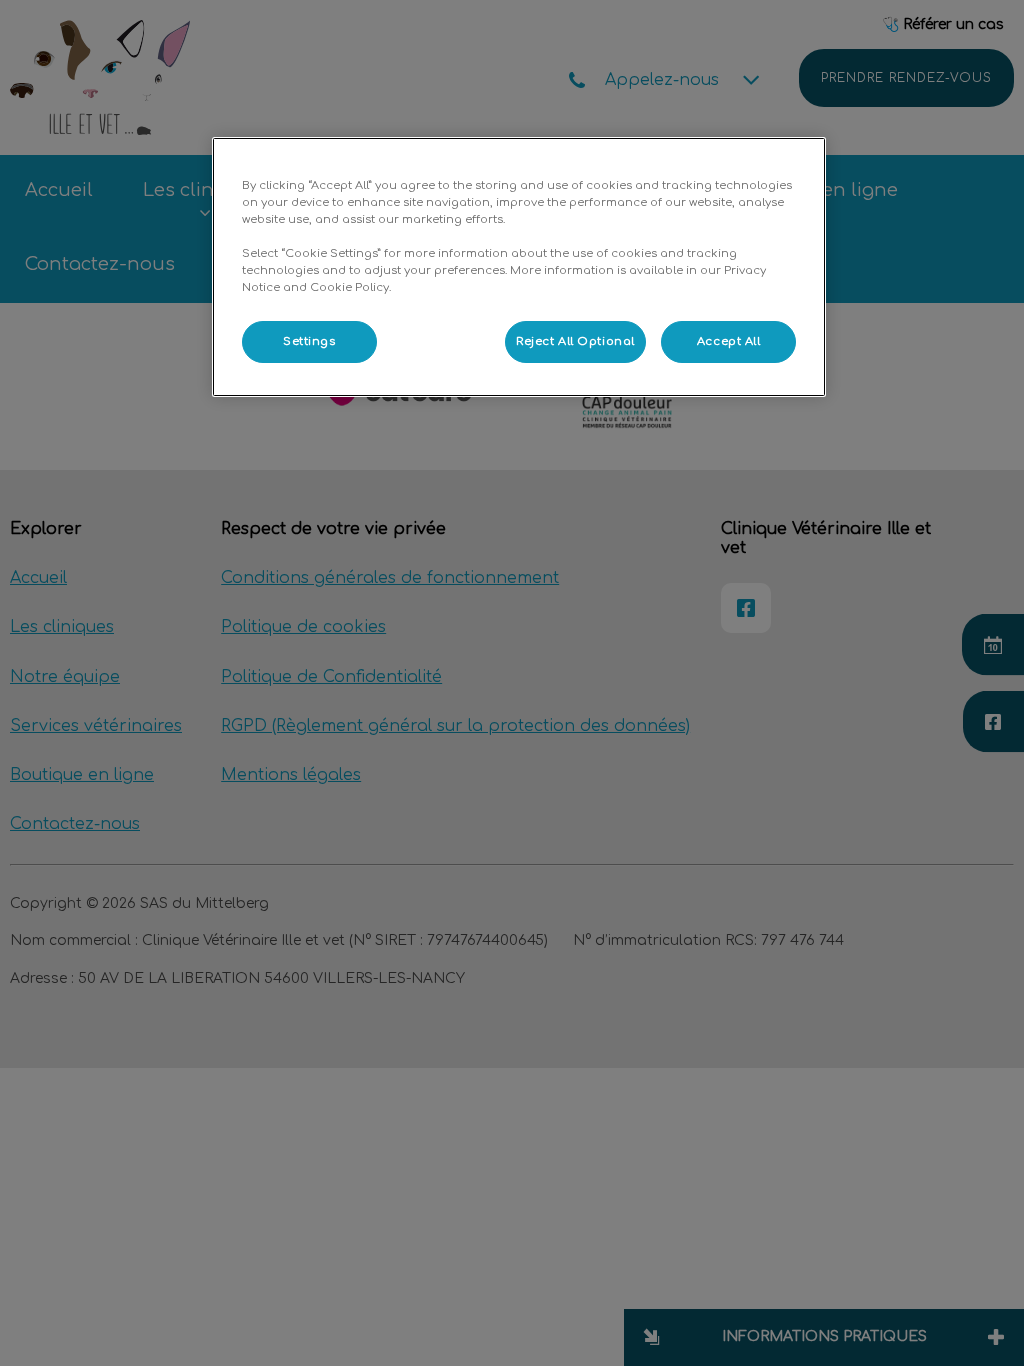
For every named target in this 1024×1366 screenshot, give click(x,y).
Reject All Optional (575, 341)
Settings (309, 341)
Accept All (729, 341)
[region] (519, 267)
